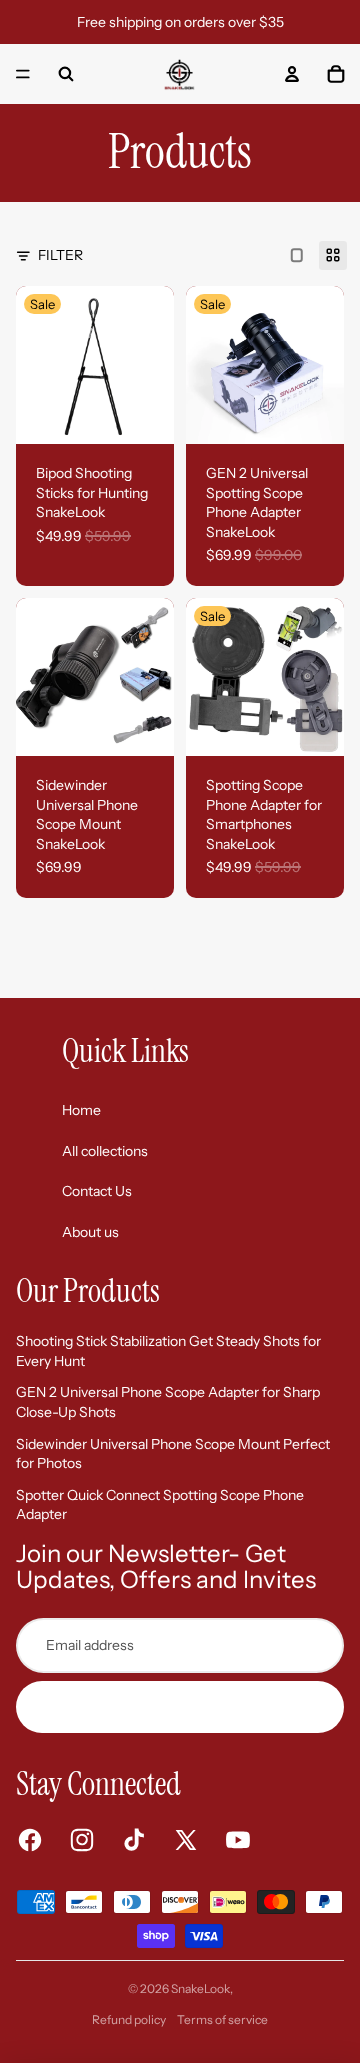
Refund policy (129, 2019)
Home (81, 1110)
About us (90, 1232)
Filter (60, 255)
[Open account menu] (292, 74)
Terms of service (222, 2019)
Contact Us (97, 1191)
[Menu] (23, 74)
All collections (105, 1151)
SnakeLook (200, 1988)
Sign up (180, 1706)
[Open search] (66, 74)
